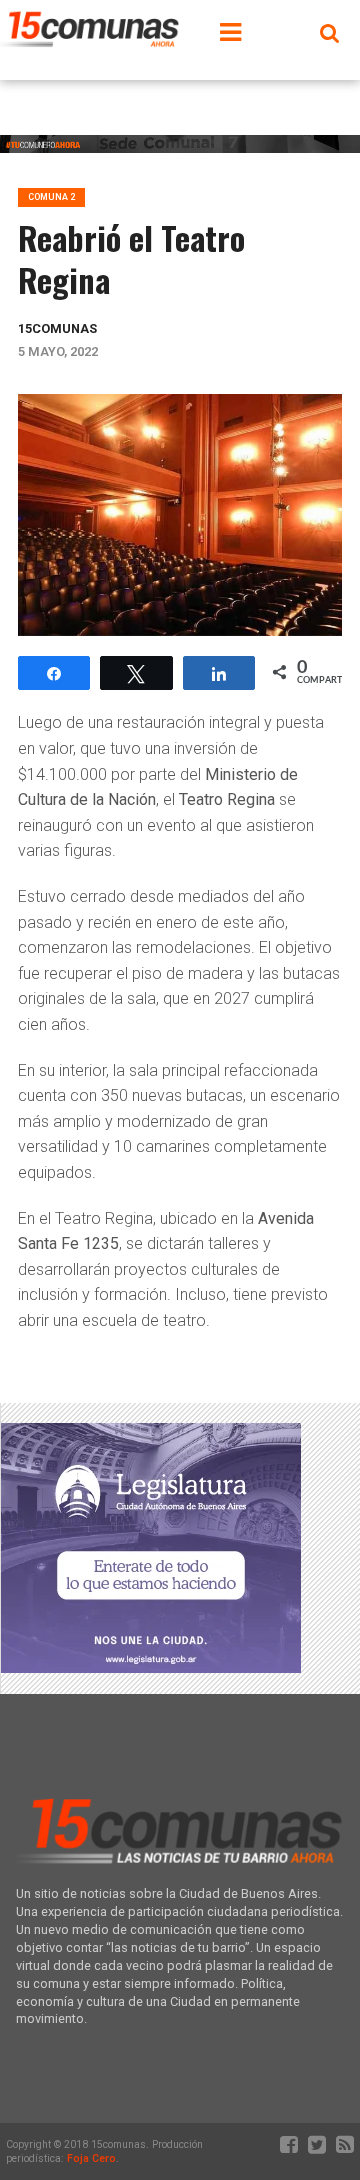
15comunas (57, 328)
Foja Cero (91, 2158)
